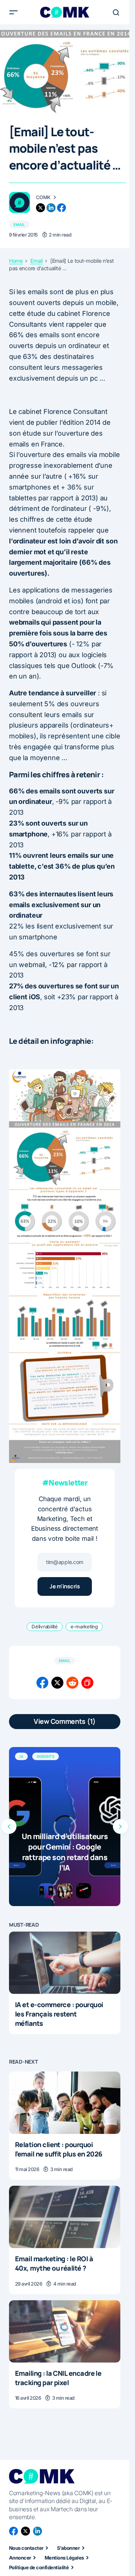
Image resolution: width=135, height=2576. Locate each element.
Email (19, 225)
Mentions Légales (64, 2558)
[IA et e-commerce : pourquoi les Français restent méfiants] (65, 1963)
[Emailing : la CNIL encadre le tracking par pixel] (65, 2331)
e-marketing (84, 1627)
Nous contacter (26, 2548)
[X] (25, 2531)
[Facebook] (13, 2531)
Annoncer (20, 2558)
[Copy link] (87, 1683)
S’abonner (68, 2548)
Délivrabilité (45, 1627)
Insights (46, 1756)
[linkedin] (51, 208)
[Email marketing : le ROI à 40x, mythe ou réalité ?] (65, 2217)
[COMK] (19, 202)
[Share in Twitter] (57, 1683)
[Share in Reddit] (72, 1683)
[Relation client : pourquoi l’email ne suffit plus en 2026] (65, 2103)
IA (21, 1756)
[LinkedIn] (37, 2531)
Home (16, 261)
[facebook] (61, 208)
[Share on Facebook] (42, 1683)
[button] (13, 12)
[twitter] (40, 208)
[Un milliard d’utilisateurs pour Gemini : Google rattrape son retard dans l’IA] (65, 1827)
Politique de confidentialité (39, 2567)
